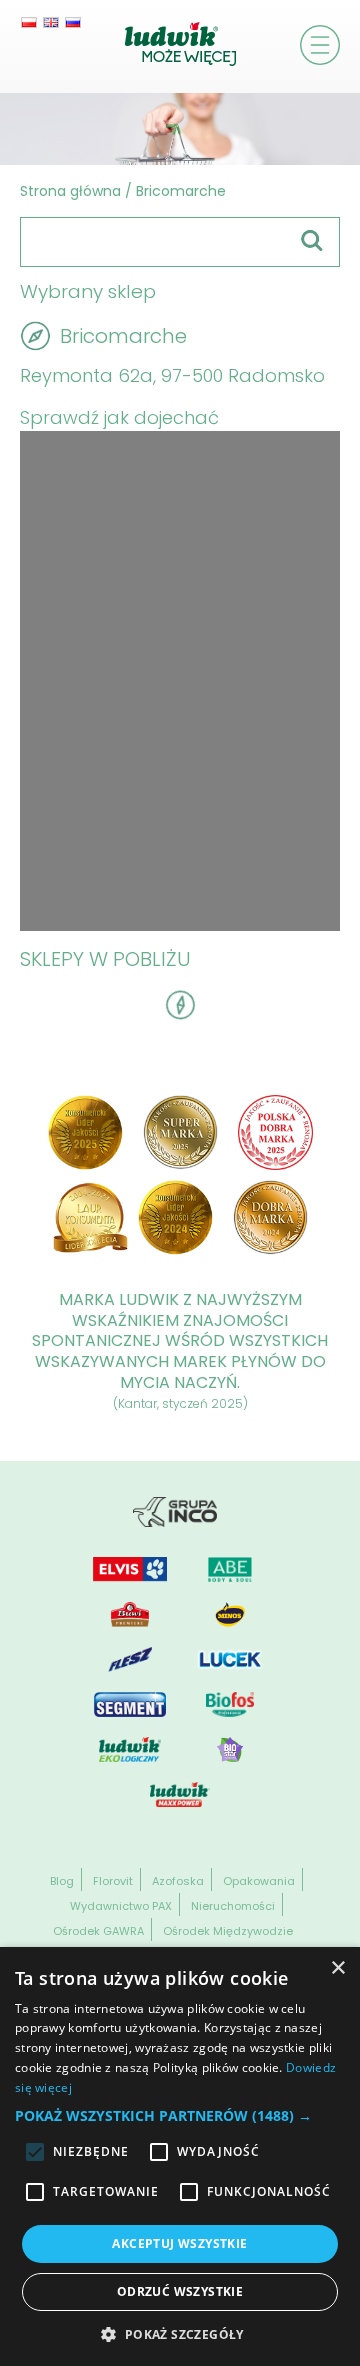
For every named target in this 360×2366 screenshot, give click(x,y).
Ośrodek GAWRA (98, 1931)
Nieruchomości (233, 1906)
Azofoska (178, 1881)
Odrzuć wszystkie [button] (180, 2291)
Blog (62, 1881)
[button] (180, 2115)
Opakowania (259, 1881)
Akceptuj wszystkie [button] (179, 2243)
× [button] (337, 1968)
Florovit (113, 1881)
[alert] (180, 2156)
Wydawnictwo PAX (121, 1906)
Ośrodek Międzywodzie (228, 1931)
